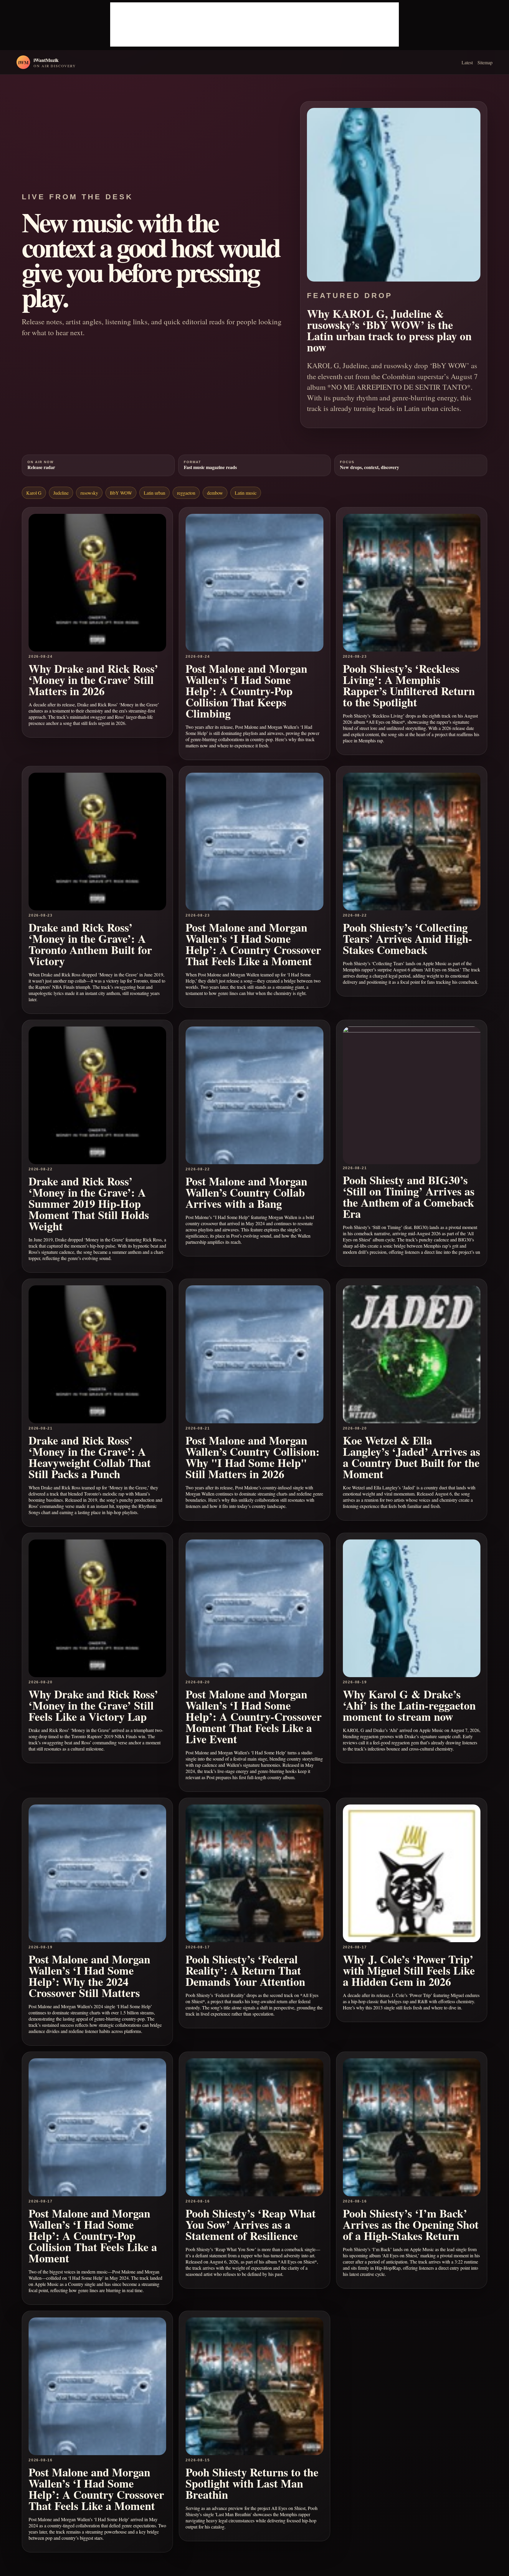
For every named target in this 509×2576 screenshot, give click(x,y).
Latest (467, 62)
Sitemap (485, 62)
